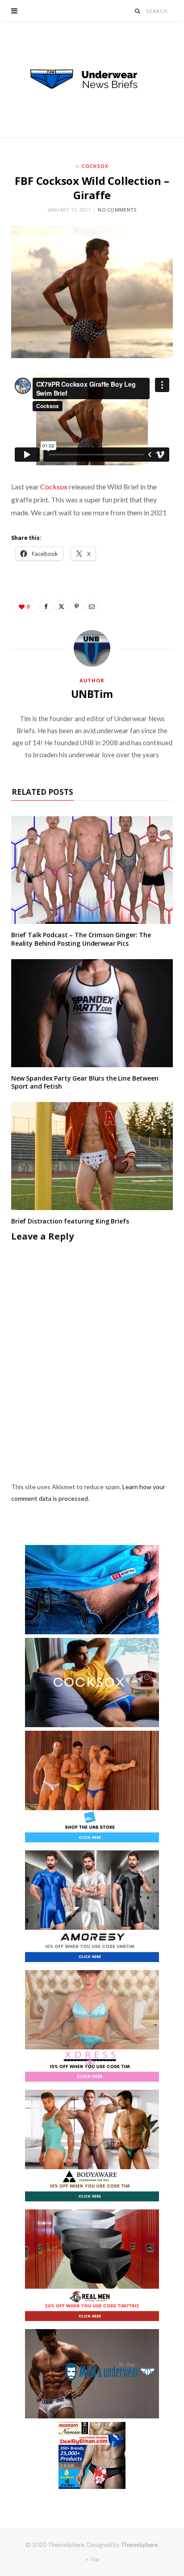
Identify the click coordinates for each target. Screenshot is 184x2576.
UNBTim (92, 694)
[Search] (138, 11)
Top (94, 2559)
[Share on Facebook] (46, 606)
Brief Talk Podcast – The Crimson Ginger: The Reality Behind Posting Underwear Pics (81, 939)
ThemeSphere (139, 2545)
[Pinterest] (76, 606)
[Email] (92, 606)
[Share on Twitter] (61, 606)
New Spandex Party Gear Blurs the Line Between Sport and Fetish (85, 1082)
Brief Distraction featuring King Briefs (70, 1221)
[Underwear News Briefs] (92, 79)
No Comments (117, 210)
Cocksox (95, 166)
